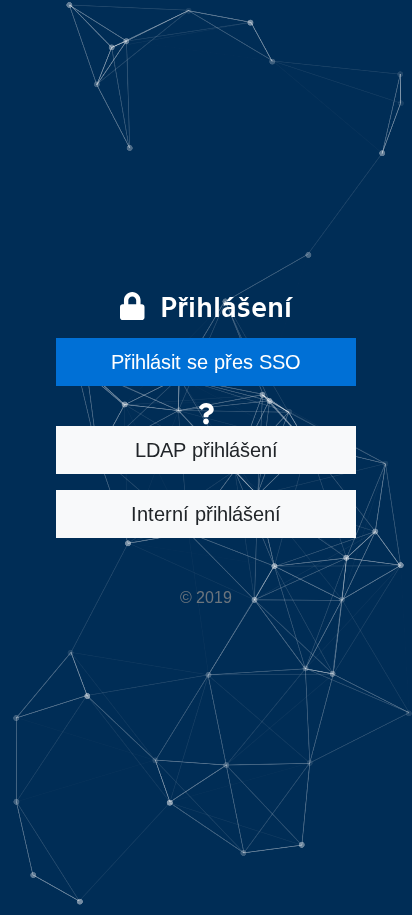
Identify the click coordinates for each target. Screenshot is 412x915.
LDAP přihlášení (206, 450)
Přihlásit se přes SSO (206, 362)
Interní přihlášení (206, 514)
